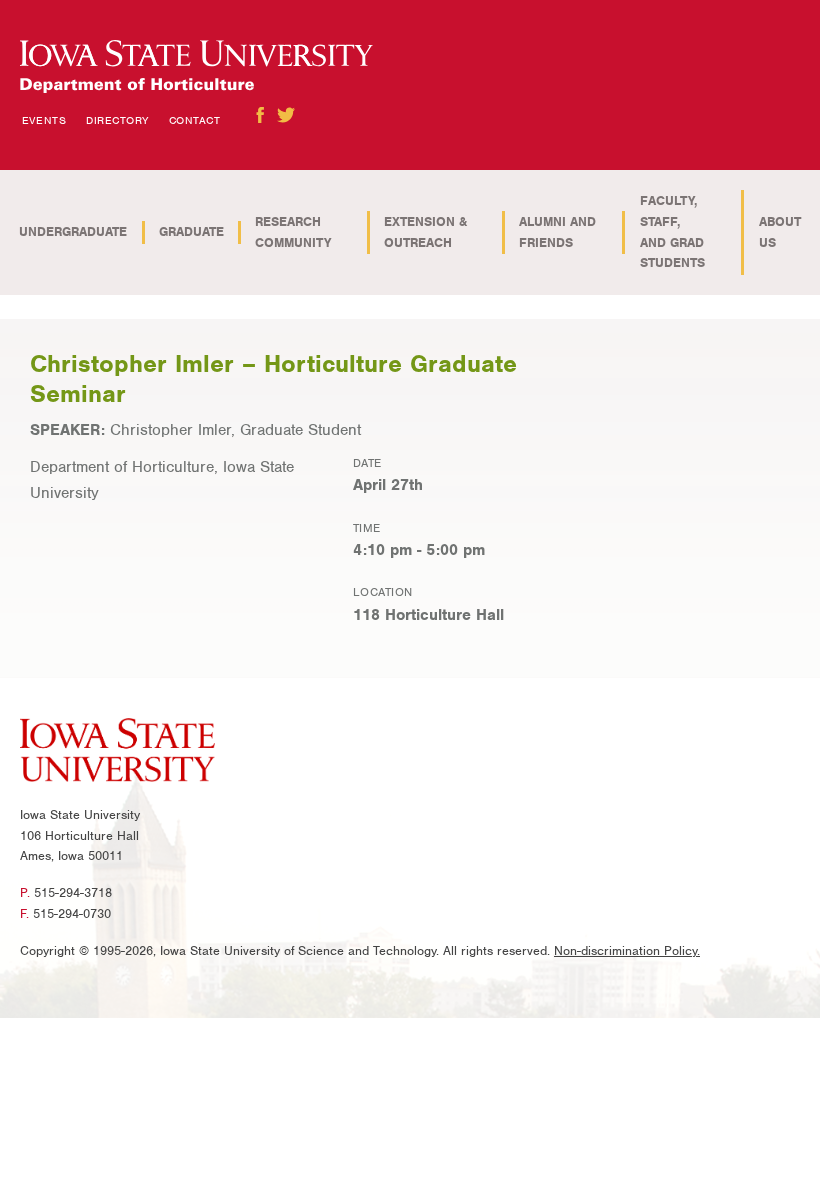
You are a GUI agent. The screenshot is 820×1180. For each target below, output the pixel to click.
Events (44, 120)
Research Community (293, 232)
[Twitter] (286, 115)
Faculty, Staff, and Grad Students (672, 231)
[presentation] (196, 67)
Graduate (191, 231)
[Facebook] (260, 115)
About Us (780, 232)
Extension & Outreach (425, 232)
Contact (195, 120)
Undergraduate (73, 231)
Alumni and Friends (557, 232)
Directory (117, 120)
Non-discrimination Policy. (627, 950)
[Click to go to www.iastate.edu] (117, 753)
